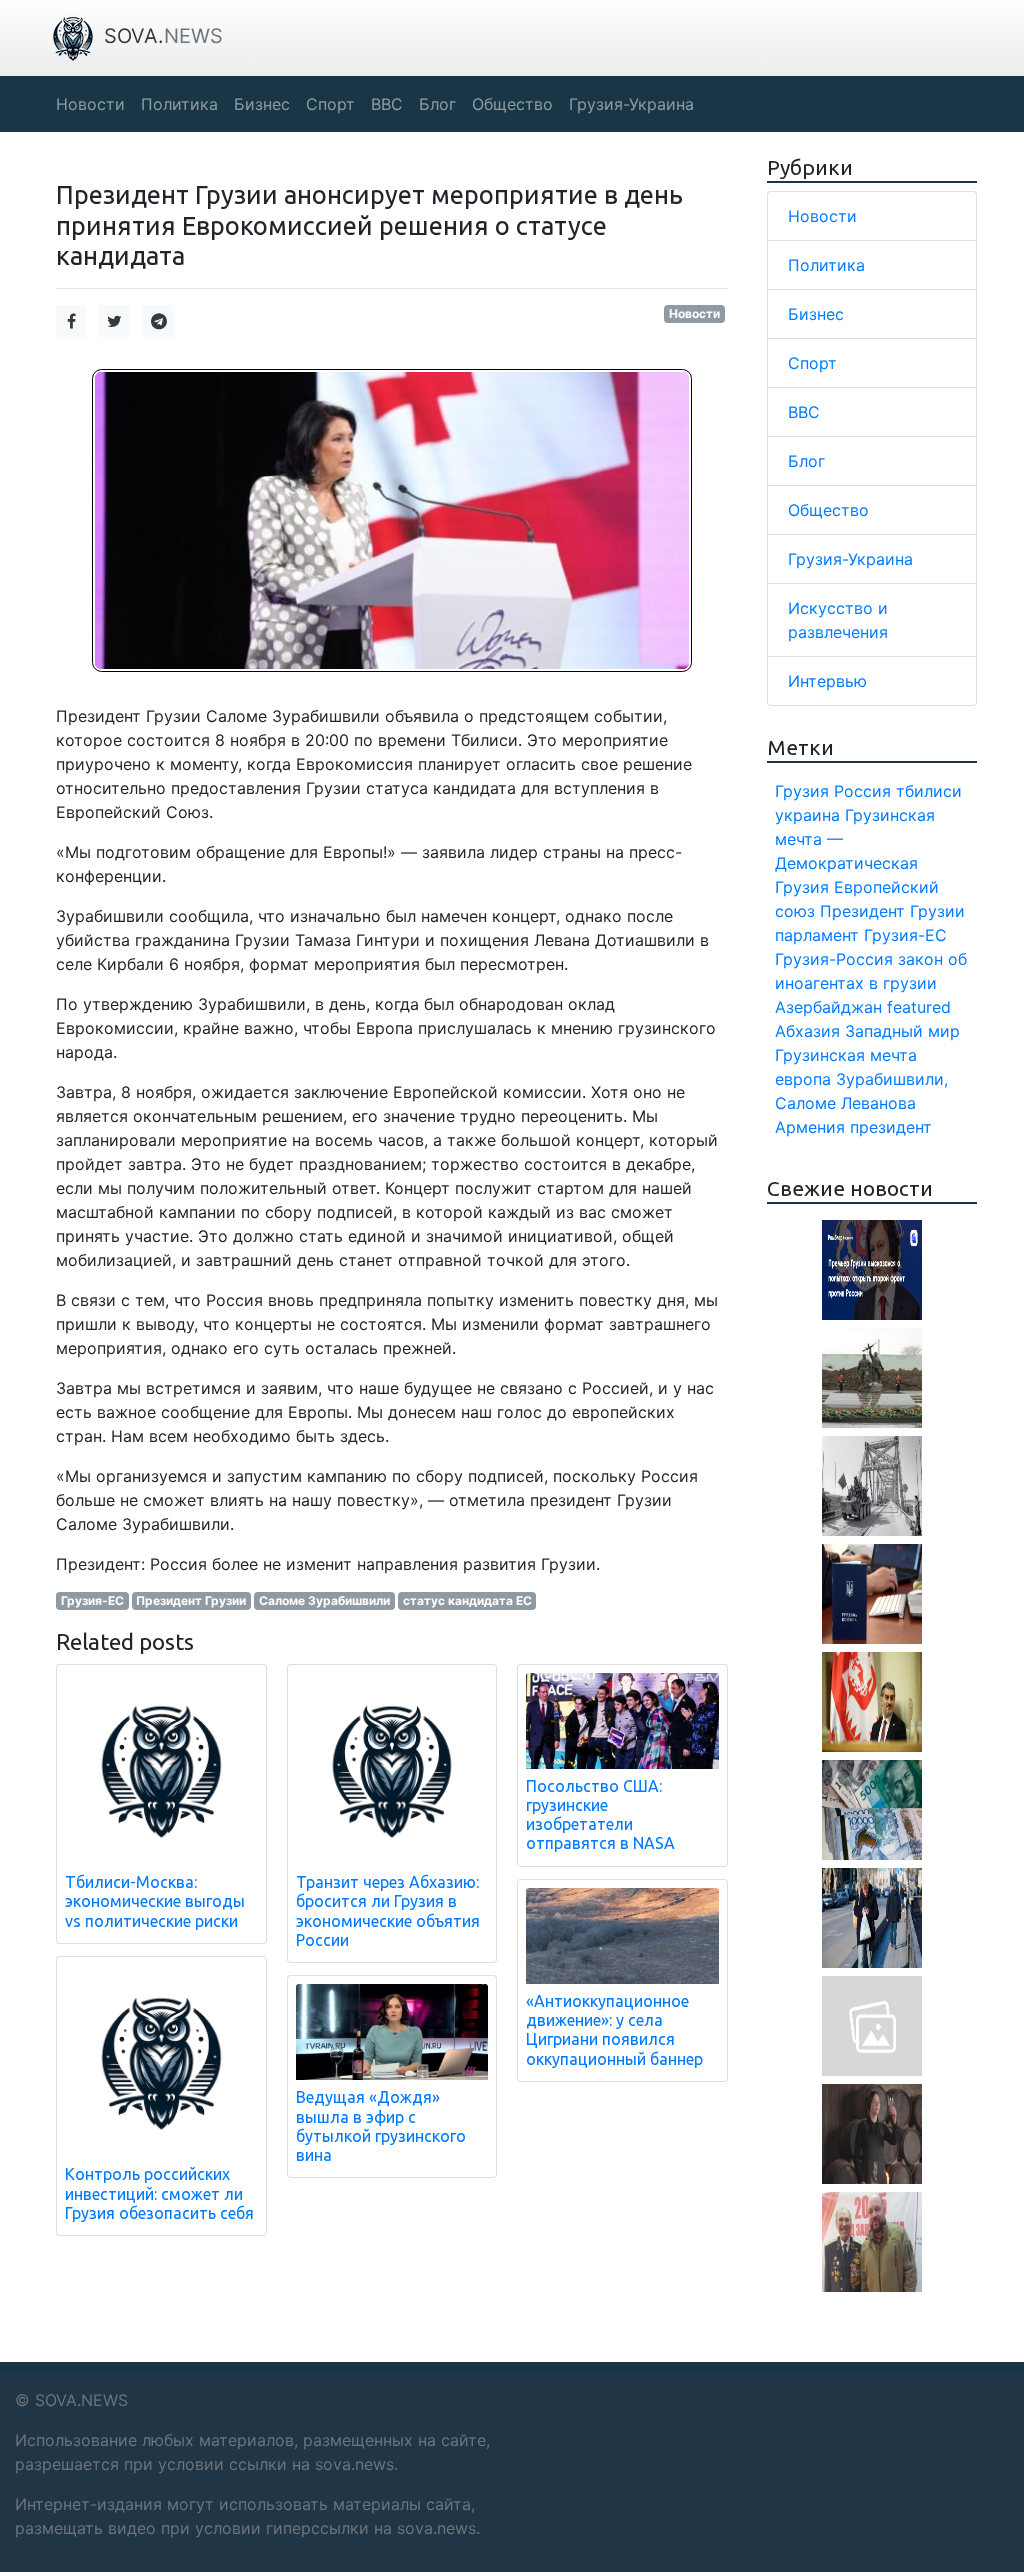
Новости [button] (90, 104)
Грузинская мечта (846, 1055)
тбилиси (929, 791)
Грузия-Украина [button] (631, 104)
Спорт (812, 363)
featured (919, 1007)
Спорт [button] (330, 104)
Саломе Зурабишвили (324, 1600)
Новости (694, 313)
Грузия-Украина (850, 559)
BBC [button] (387, 104)
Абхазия (807, 1031)
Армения (810, 1127)
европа (803, 1079)
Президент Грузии (191, 1600)
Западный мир (902, 1031)
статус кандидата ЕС (467, 1600)
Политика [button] (179, 104)
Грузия (802, 791)
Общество (828, 510)
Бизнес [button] (262, 104)
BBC (804, 412)
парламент (817, 935)
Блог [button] (437, 104)
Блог (806, 461)
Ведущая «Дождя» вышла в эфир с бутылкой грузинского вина (381, 2126)
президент (891, 1127)
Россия (862, 791)
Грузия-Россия (834, 959)
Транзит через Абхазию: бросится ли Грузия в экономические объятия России (388, 1911)
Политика (826, 265)
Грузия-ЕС (92, 1600)
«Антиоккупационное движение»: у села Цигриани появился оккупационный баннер (614, 2030)
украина (807, 815)
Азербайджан (828, 1007)
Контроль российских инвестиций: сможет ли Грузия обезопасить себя (159, 2193)
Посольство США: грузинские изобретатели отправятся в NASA (600, 1815)
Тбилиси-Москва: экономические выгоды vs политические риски (155, 1901)
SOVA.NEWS (81, 2400)
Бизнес (816, 314)
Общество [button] (512, 104)
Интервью (827, 681)
